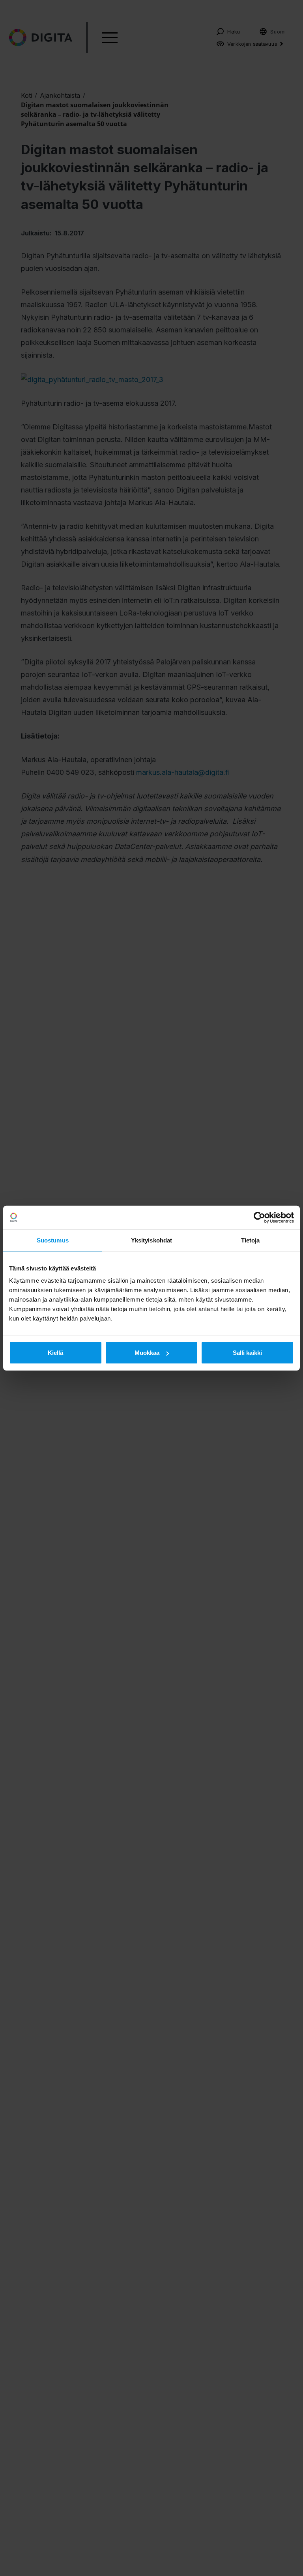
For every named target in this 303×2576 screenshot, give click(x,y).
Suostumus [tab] (53, 1240)
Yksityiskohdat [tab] (151, 1240)
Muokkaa (147, 1353)
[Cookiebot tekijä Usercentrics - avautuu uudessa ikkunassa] (259, 1217)
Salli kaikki (247, 1353)
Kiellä (55, 1353)
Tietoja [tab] (251, 1240)
